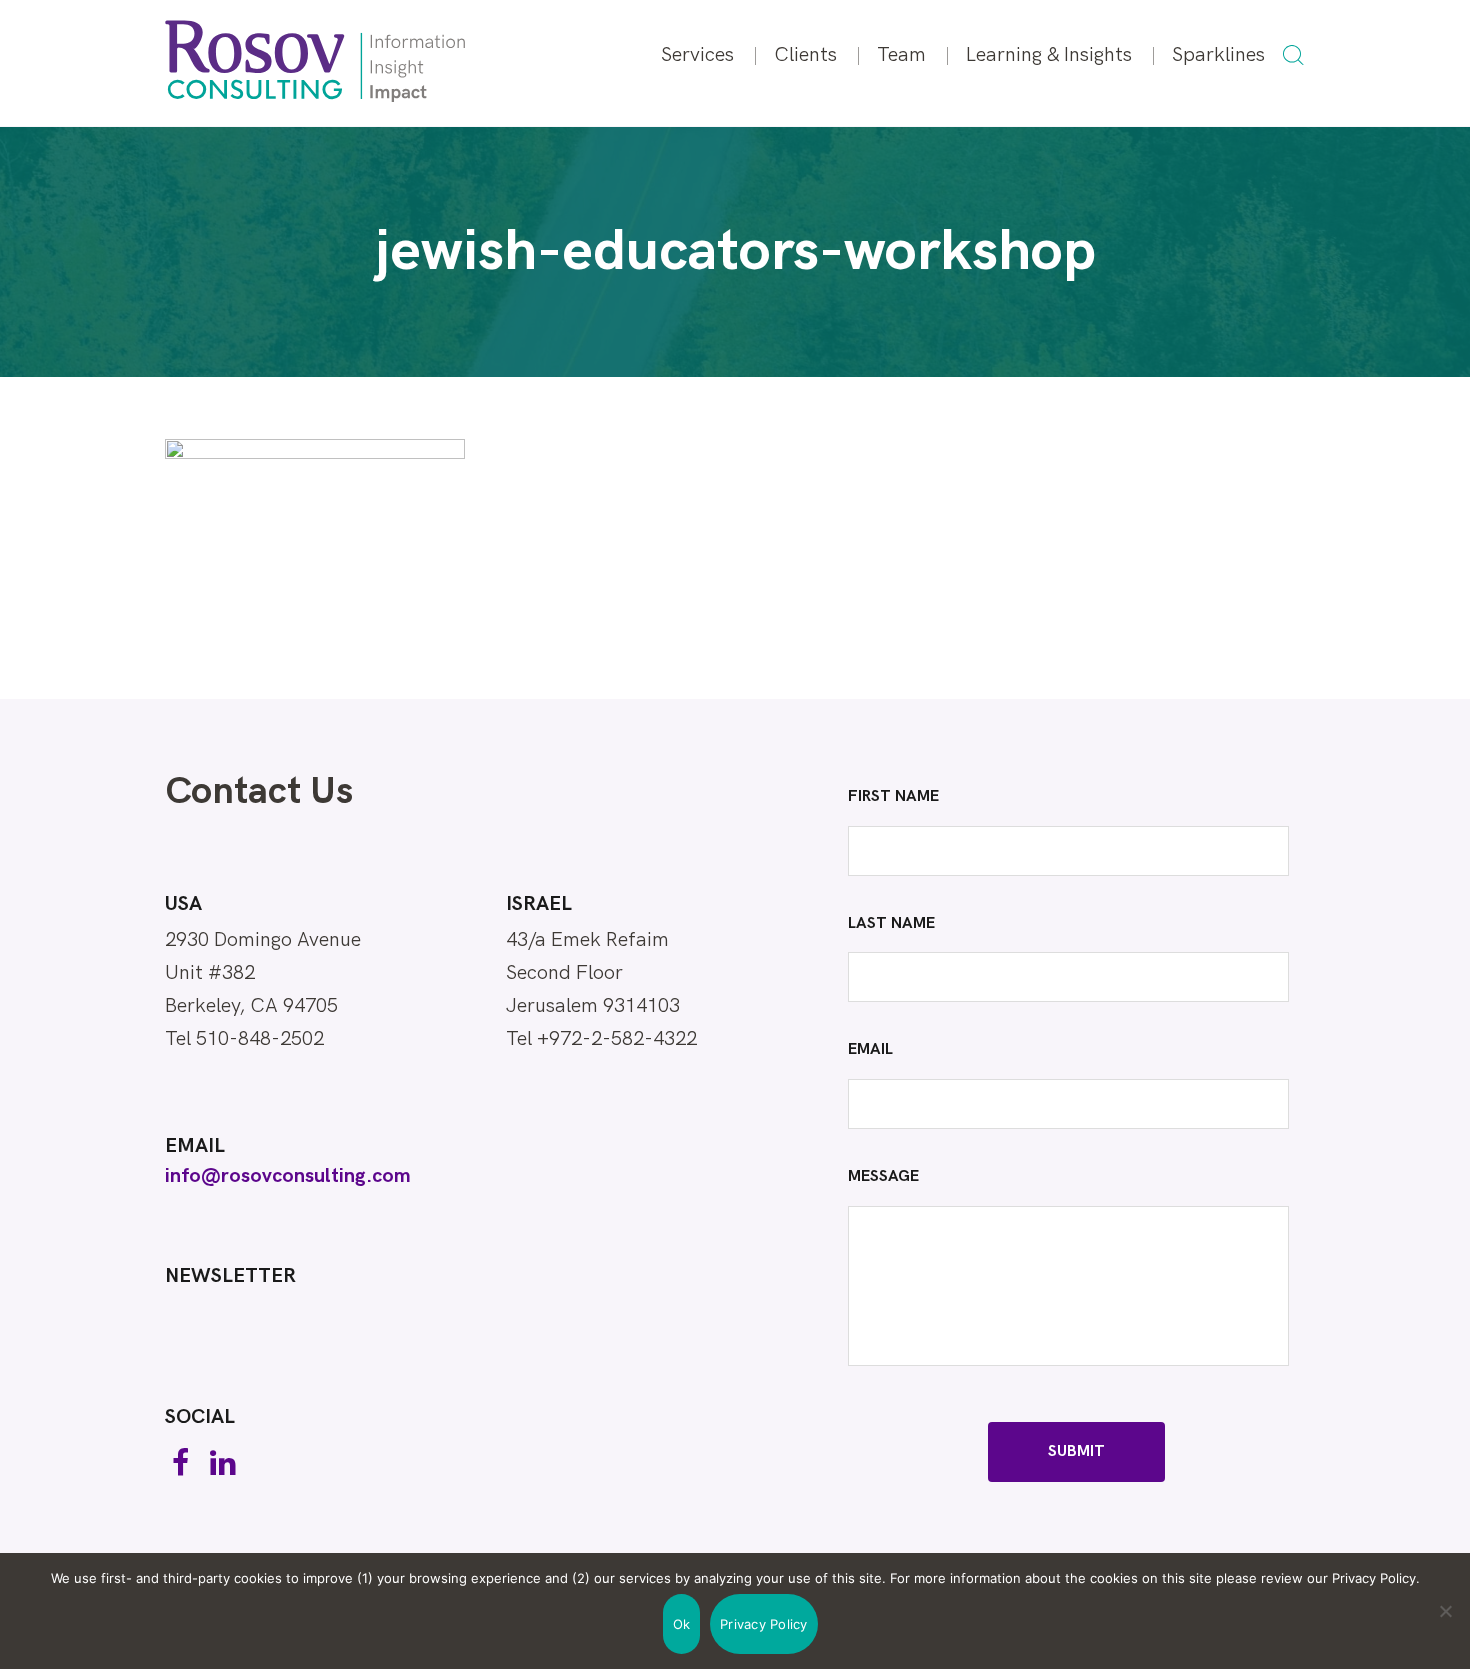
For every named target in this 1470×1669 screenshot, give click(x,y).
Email (195, 1146)
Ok (682, 1624)
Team (901, 55)
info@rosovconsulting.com (288, 1176)
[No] (1445, 1611)
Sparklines (1218, 55)
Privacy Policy (764, 1624)
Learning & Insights (1049, 55)
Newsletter (230, 1276)
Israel (539, 904)
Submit (1076, 1451)
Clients (805, 55)
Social (200, 1417)
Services (697, 55)
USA (183, 904)
